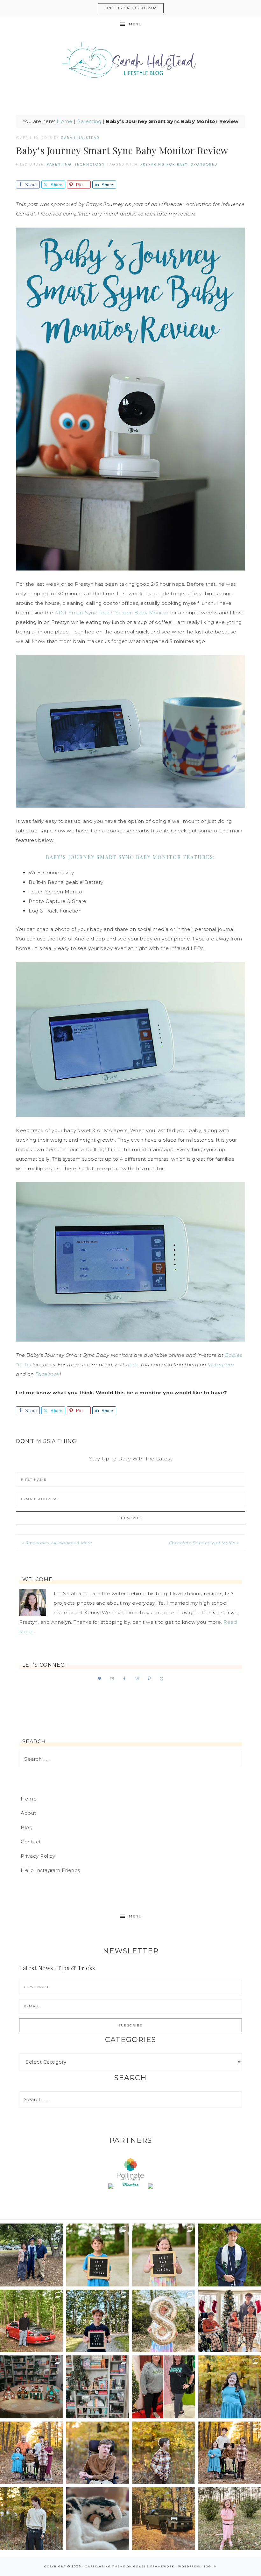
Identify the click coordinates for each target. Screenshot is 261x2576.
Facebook (48, 1374)
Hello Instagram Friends (50, 1870)
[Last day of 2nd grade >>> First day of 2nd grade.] (164, 2255)
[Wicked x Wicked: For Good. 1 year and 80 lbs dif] (164, 2387)
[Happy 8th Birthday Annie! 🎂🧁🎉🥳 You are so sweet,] (164, 2321)
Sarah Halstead (130, 63)
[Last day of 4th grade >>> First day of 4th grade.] (98, 2255)
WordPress (189, 2566)
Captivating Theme (105, 2566)
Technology (90, 164)
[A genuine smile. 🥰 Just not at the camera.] (164, 2453)
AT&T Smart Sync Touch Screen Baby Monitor (112, 613)
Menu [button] (135, 24)
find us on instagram (131, 8)
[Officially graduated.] (32, 2255)
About (28, 1813)
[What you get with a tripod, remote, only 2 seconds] (32, 2453)
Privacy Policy (38, 1856)
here (132, 1365)
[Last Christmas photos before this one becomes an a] (32, 2519)
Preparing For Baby (164, 164)
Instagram (221, 1365)
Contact (31, 1842)
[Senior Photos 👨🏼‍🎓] (32, 2321)
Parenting (89, 121)
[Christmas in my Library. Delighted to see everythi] (98, 2387)
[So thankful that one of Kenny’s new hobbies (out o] (164, 2519)
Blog (27, 1827)
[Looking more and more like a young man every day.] (98, 2453)
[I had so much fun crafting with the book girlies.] (32, 2387)
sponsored (204, 164)
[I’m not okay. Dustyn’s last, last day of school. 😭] (98, 2321)
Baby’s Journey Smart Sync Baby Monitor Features (130, 857)
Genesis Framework (154, 2566)
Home (65, 121)
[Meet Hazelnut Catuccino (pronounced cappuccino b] (98, 2519)
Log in (211, 2566)
